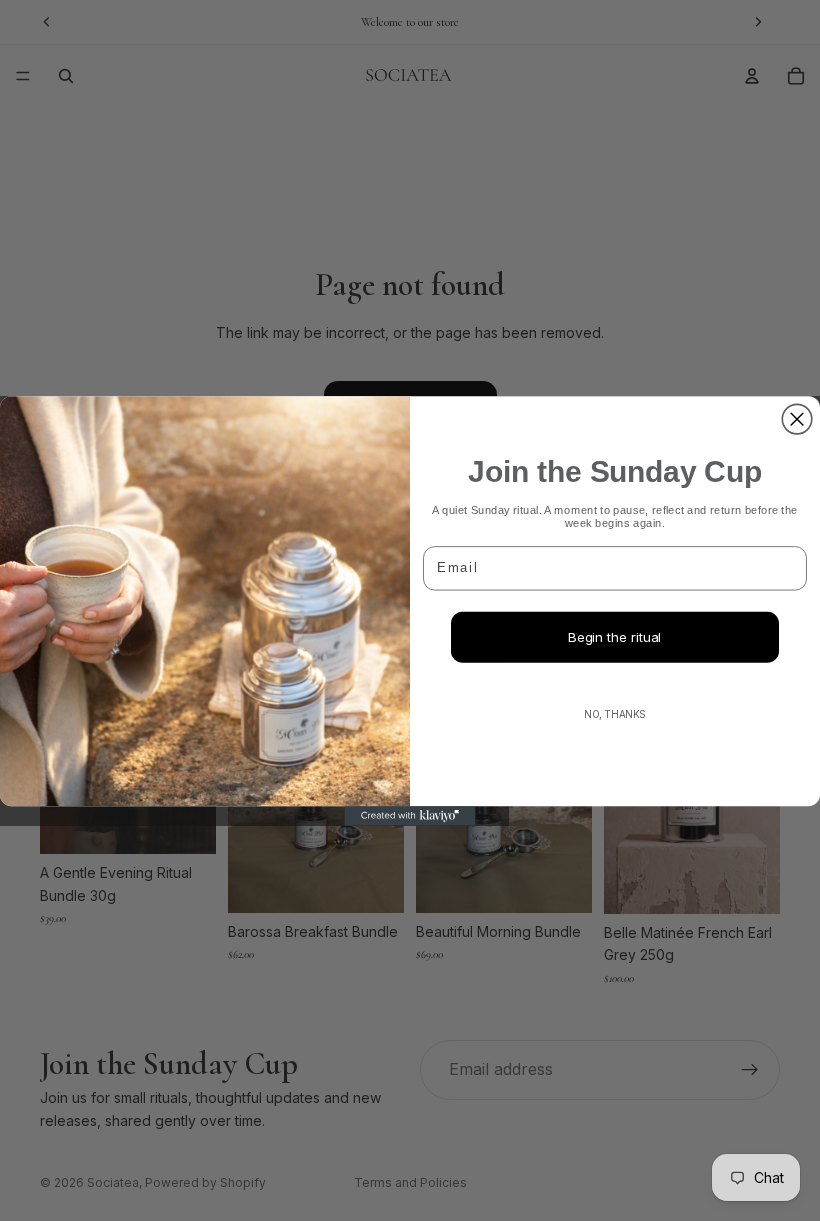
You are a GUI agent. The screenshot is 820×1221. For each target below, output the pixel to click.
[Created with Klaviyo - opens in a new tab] (409, 816)
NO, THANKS (615, 713)
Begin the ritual (614, 637)
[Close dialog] (797, 419)
